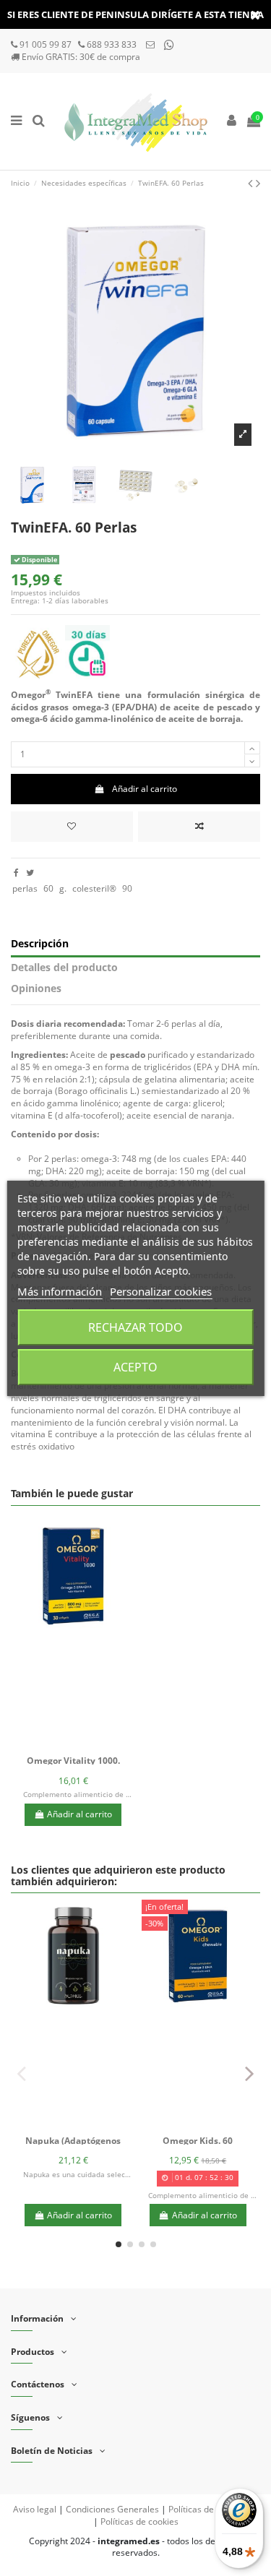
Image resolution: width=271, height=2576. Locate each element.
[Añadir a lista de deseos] (56, 1745)
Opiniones (36, 989)
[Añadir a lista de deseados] (72, 827)
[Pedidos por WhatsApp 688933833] (169, 44)
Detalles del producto (64, 968)
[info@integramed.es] (151, 44)
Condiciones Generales (112, 2509)
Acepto (135, 1367)
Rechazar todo (135, 1327)
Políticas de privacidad (213, 2509)
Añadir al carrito (145, 789)
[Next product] (258, 183)
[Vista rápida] (90, 1745)
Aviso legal (35, 2509)
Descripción (40, 944)
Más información (60, 1291)
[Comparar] (73, 1745)
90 (127, 888)
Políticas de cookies (139, 2521)
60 (48, 888)
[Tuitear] (30, 873)
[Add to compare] (199, 827)
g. (63, 888)
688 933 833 (112, 44)
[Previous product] (252, 183)
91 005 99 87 (47, 44)
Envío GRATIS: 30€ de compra (81, 57)
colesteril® (94, 888)
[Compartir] (16, 873)
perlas (25, 888)
